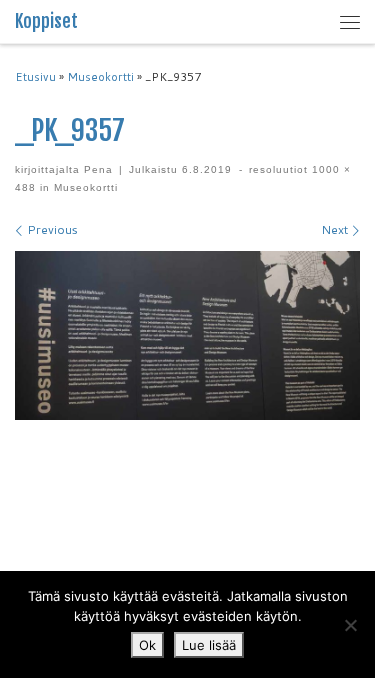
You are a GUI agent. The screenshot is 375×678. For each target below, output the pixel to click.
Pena (98, 169)
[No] (350, 625)
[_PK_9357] (187, 335)
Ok (147, 645)
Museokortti (100, 77)
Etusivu (35, 77)
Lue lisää (209, 645)
